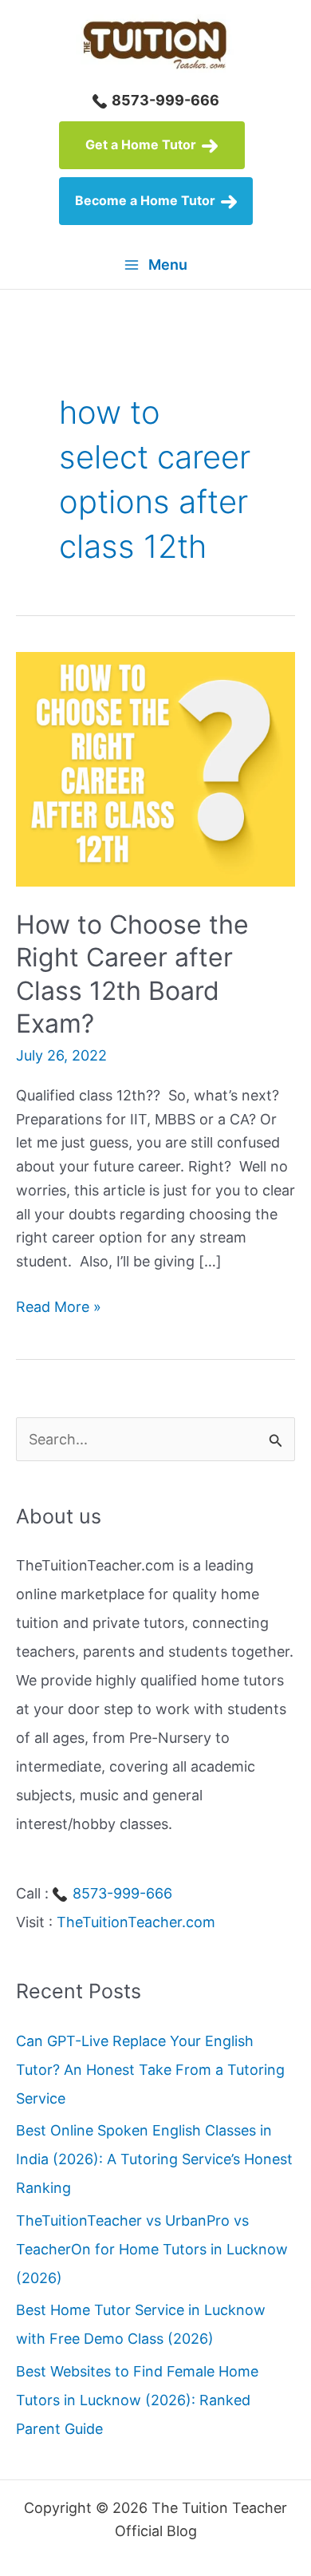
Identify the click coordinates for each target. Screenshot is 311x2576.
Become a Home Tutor (147, 200)
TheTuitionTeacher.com (136, 1922)
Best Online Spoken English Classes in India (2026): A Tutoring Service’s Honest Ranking (154, 2159)
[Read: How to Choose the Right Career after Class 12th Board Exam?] (155, 768)
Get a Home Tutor (142, 144)
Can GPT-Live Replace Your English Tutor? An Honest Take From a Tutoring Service (150, 2070)
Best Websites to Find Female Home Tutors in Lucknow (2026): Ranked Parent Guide (137, 2400)
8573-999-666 (164, 100)
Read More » (59, 1308)
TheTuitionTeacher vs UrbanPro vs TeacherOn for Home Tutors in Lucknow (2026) (152, 2249)
